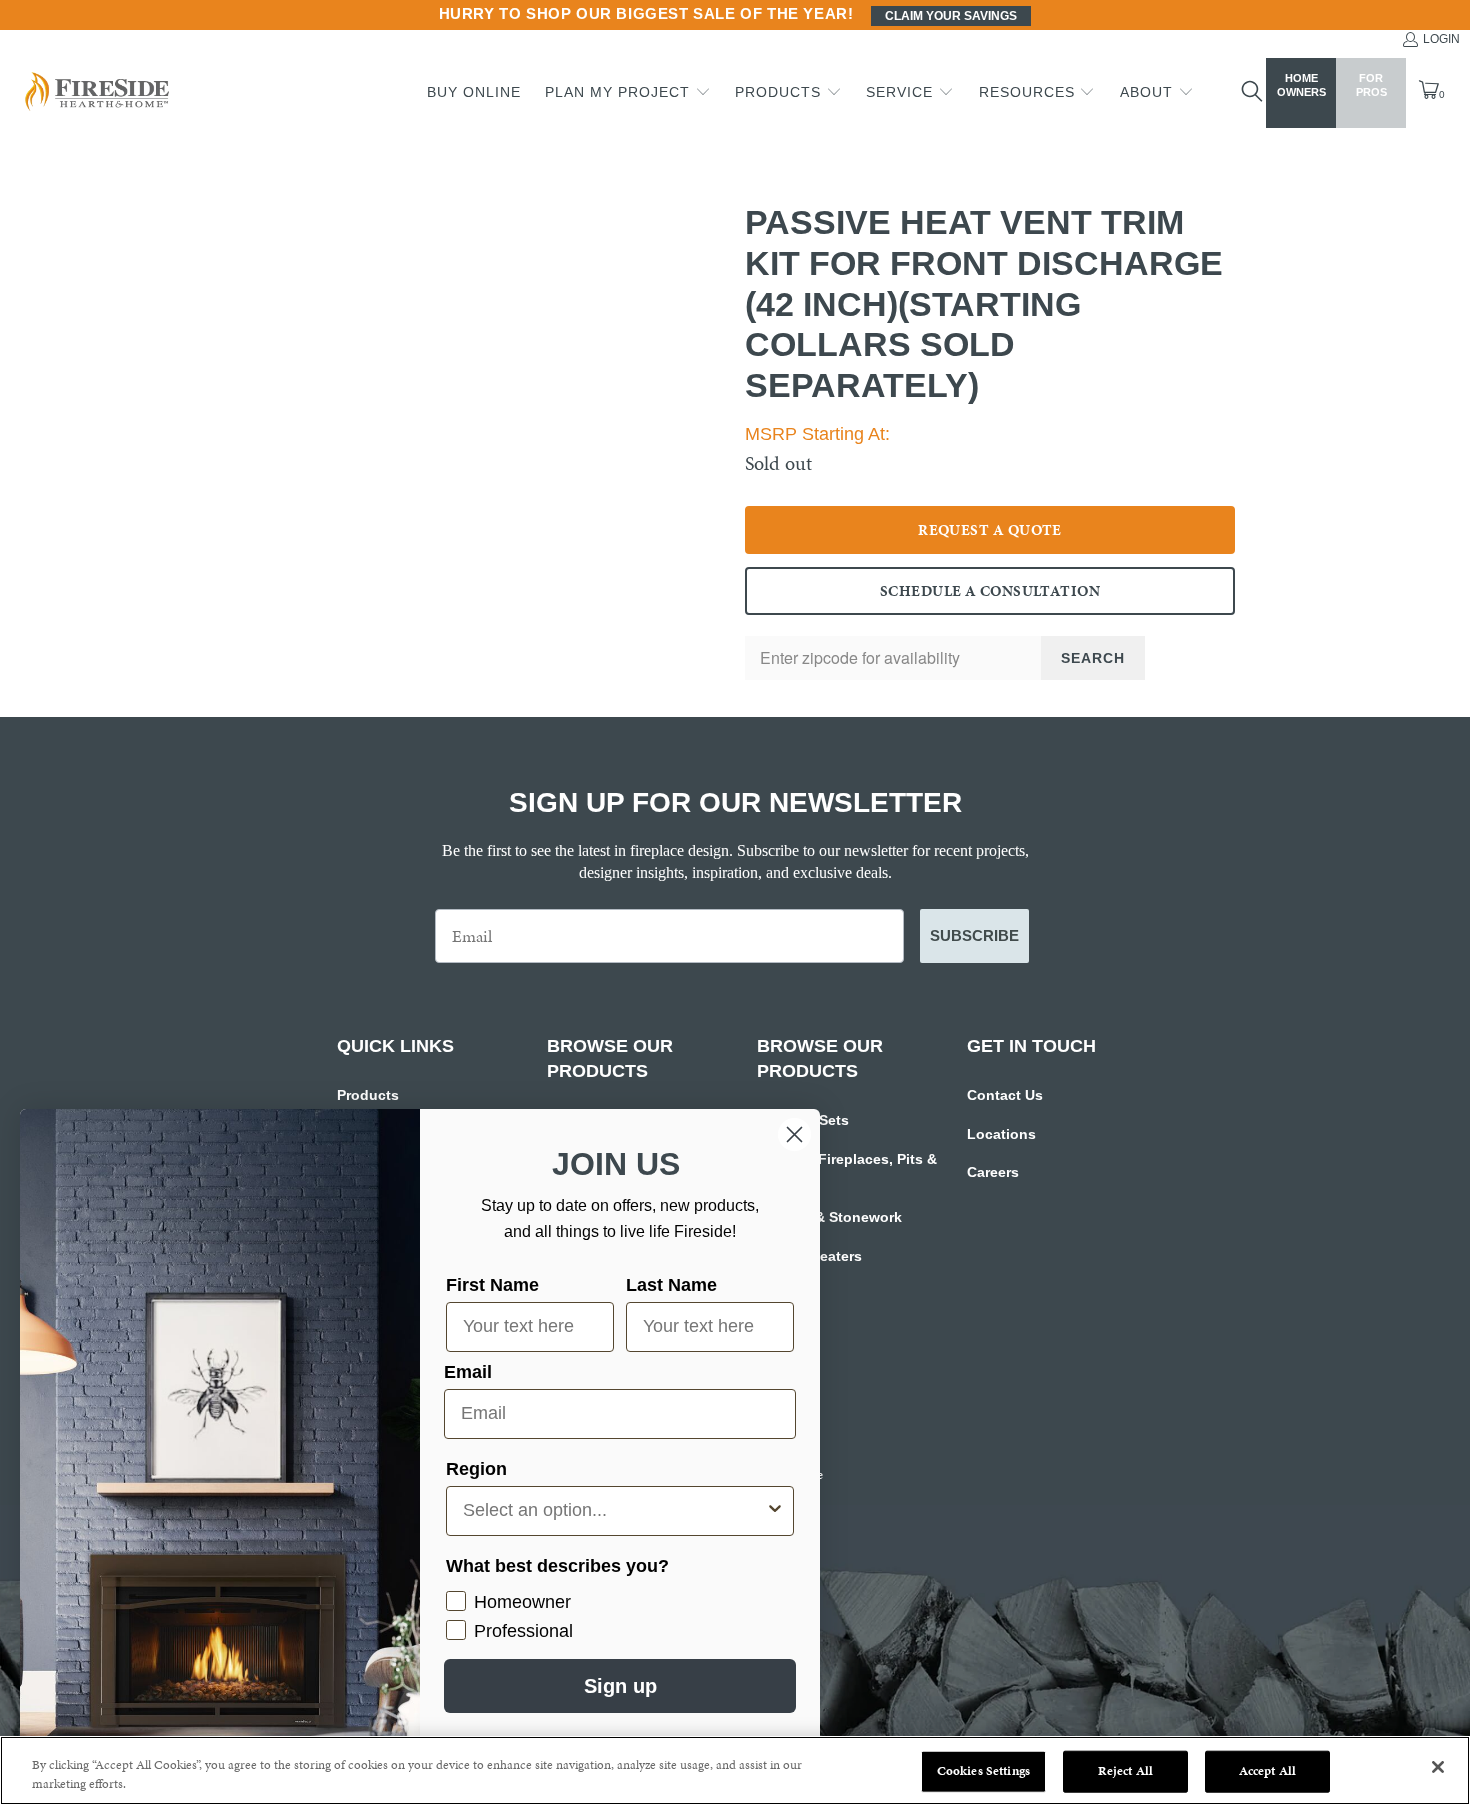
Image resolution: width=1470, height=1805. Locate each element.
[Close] (1438, 1767)
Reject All (1125, 1771)
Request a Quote (990, 530)
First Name (492, 1285)
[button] (628, 93)
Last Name (671, 1285)
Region (476, 1469)
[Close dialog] (794, 1134)
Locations (1001, 1134)
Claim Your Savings (951, 16)
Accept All (1267, 1771)
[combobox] (614, 1511)
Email (468, 1372)
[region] (735, 1770)
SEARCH (1093, 658)
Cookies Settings (983, 1771)
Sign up (620, 1686)
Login (1441, 39)
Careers (993, 1172)
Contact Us (1005, 1095)
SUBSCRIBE (974, 935)
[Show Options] (775, 1511)
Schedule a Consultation (990, 591)
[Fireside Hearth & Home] (95, 93)
